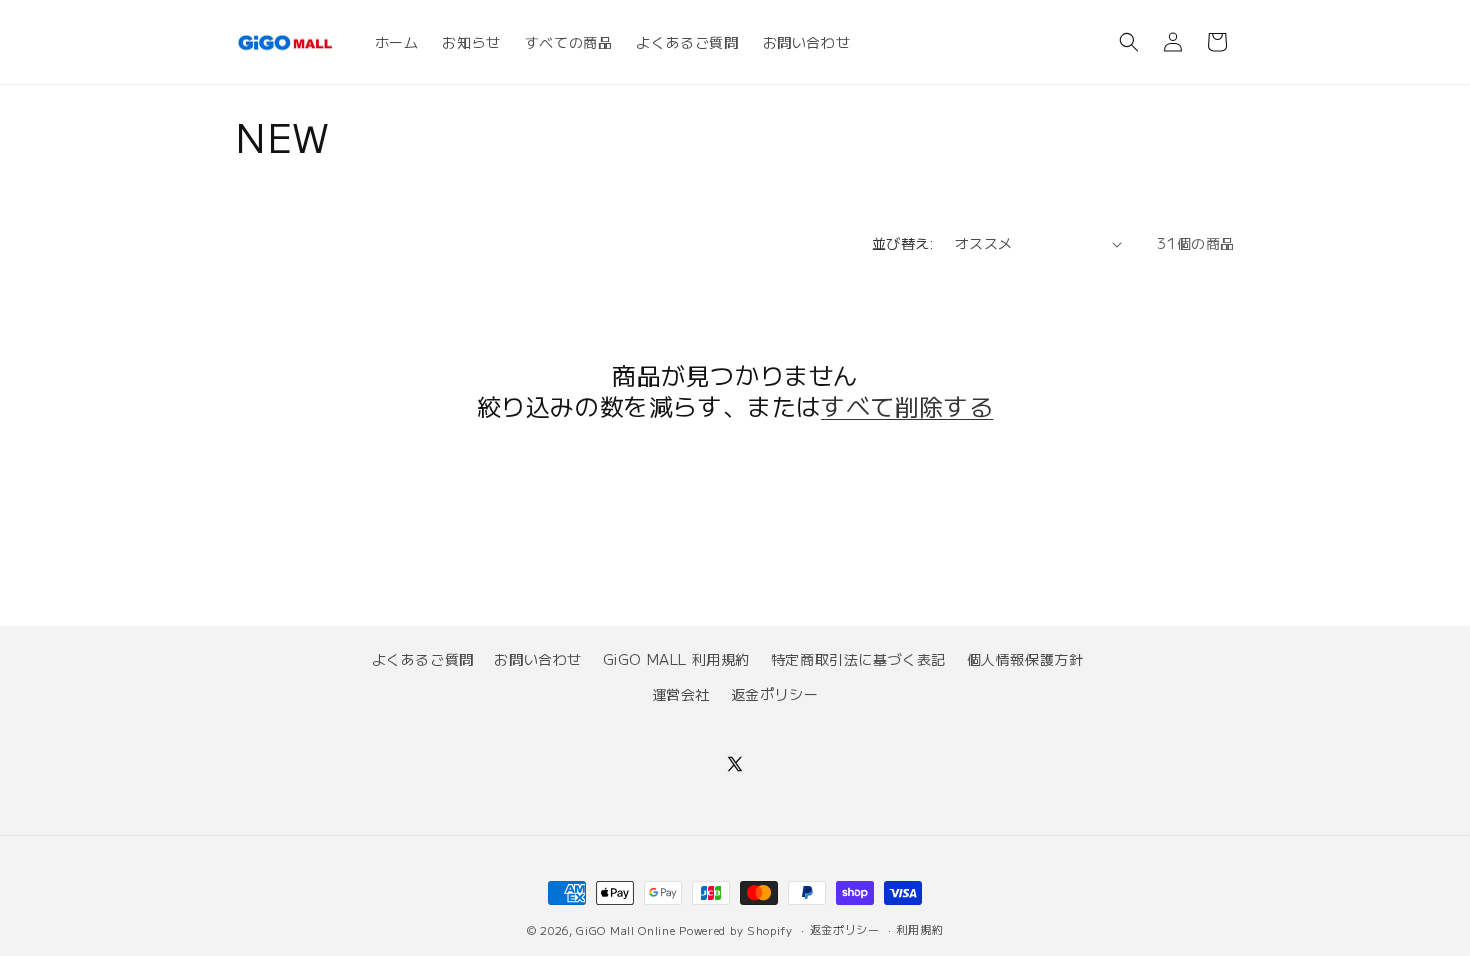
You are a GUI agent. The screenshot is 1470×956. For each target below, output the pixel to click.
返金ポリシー (775, 694)
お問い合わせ (538, 659)
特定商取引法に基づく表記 (858, 659)
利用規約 (919, 929)
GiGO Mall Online (625, 930)
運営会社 (681, 694)
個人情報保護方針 (1025, 659)
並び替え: (903, 243)
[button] (1129, 42)
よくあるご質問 (423, 659)
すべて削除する (907, 405)
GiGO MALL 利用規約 (676, 659)
